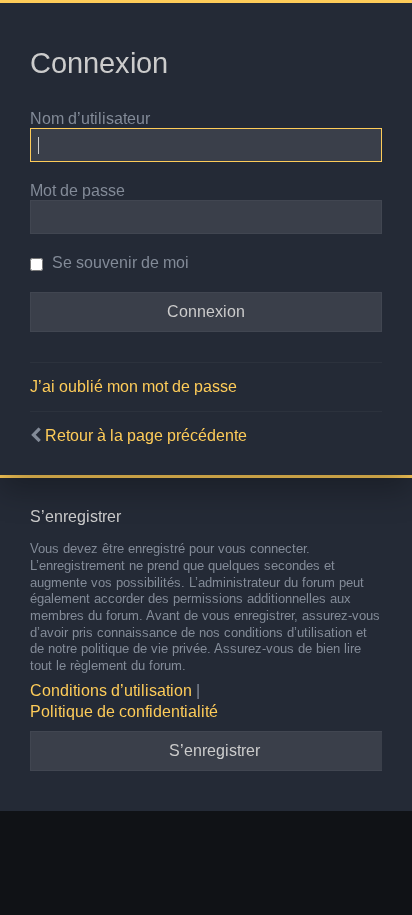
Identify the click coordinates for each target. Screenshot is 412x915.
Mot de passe (77, 190)
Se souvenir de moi (118, 262)
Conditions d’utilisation (111, 690)
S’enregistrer (214, 750)
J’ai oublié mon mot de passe (133, 386)
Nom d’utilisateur (90, 118)
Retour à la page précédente (146, 435)
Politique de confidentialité (124, 711)
